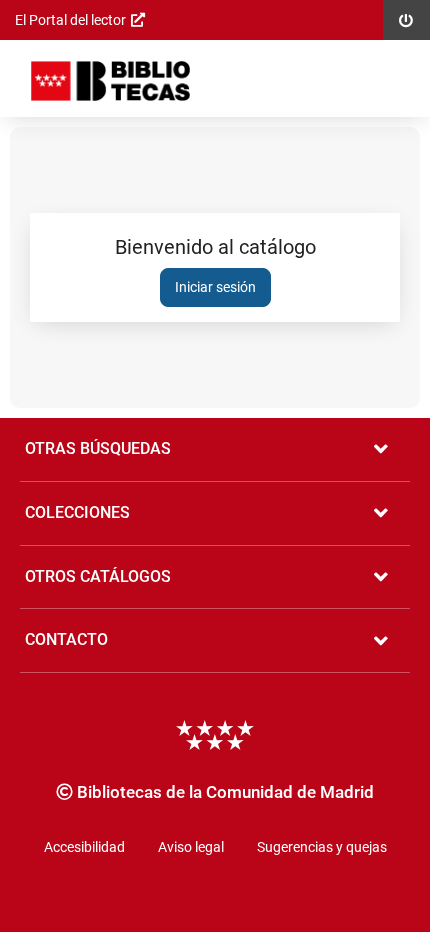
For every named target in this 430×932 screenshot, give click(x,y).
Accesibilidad (84, 847)
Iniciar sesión (215, 287)
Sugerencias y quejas (322, 847)
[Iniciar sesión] (110, 81)
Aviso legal (191, 847)
